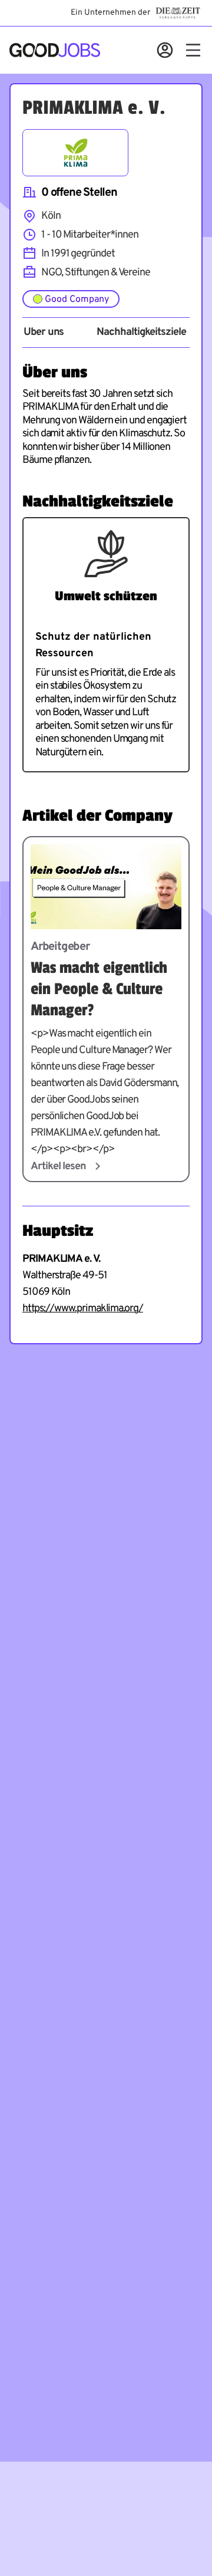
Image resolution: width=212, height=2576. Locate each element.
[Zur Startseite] (55, 50)
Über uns (44, 333)
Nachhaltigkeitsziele (141, 333)
